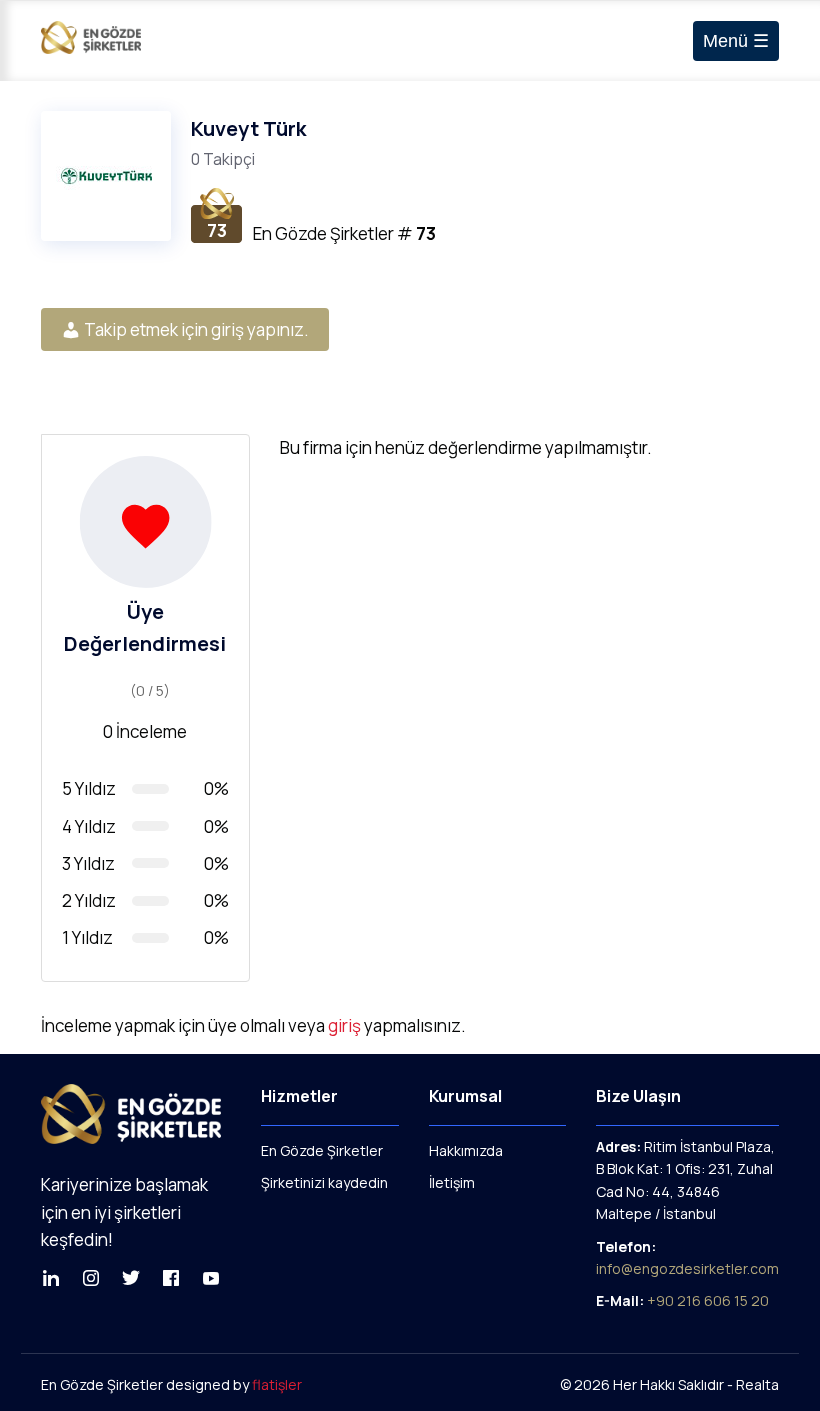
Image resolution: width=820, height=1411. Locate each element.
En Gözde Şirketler (322, 1150)
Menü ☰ (736, 41)
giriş (344, 1025)
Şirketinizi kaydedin (324, 1182)
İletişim (452, 1182)
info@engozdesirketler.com (687, 1268)
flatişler (277, 1384)
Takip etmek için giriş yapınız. (195, 329)
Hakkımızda (466, 1150)
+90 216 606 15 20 (708, 1300)
